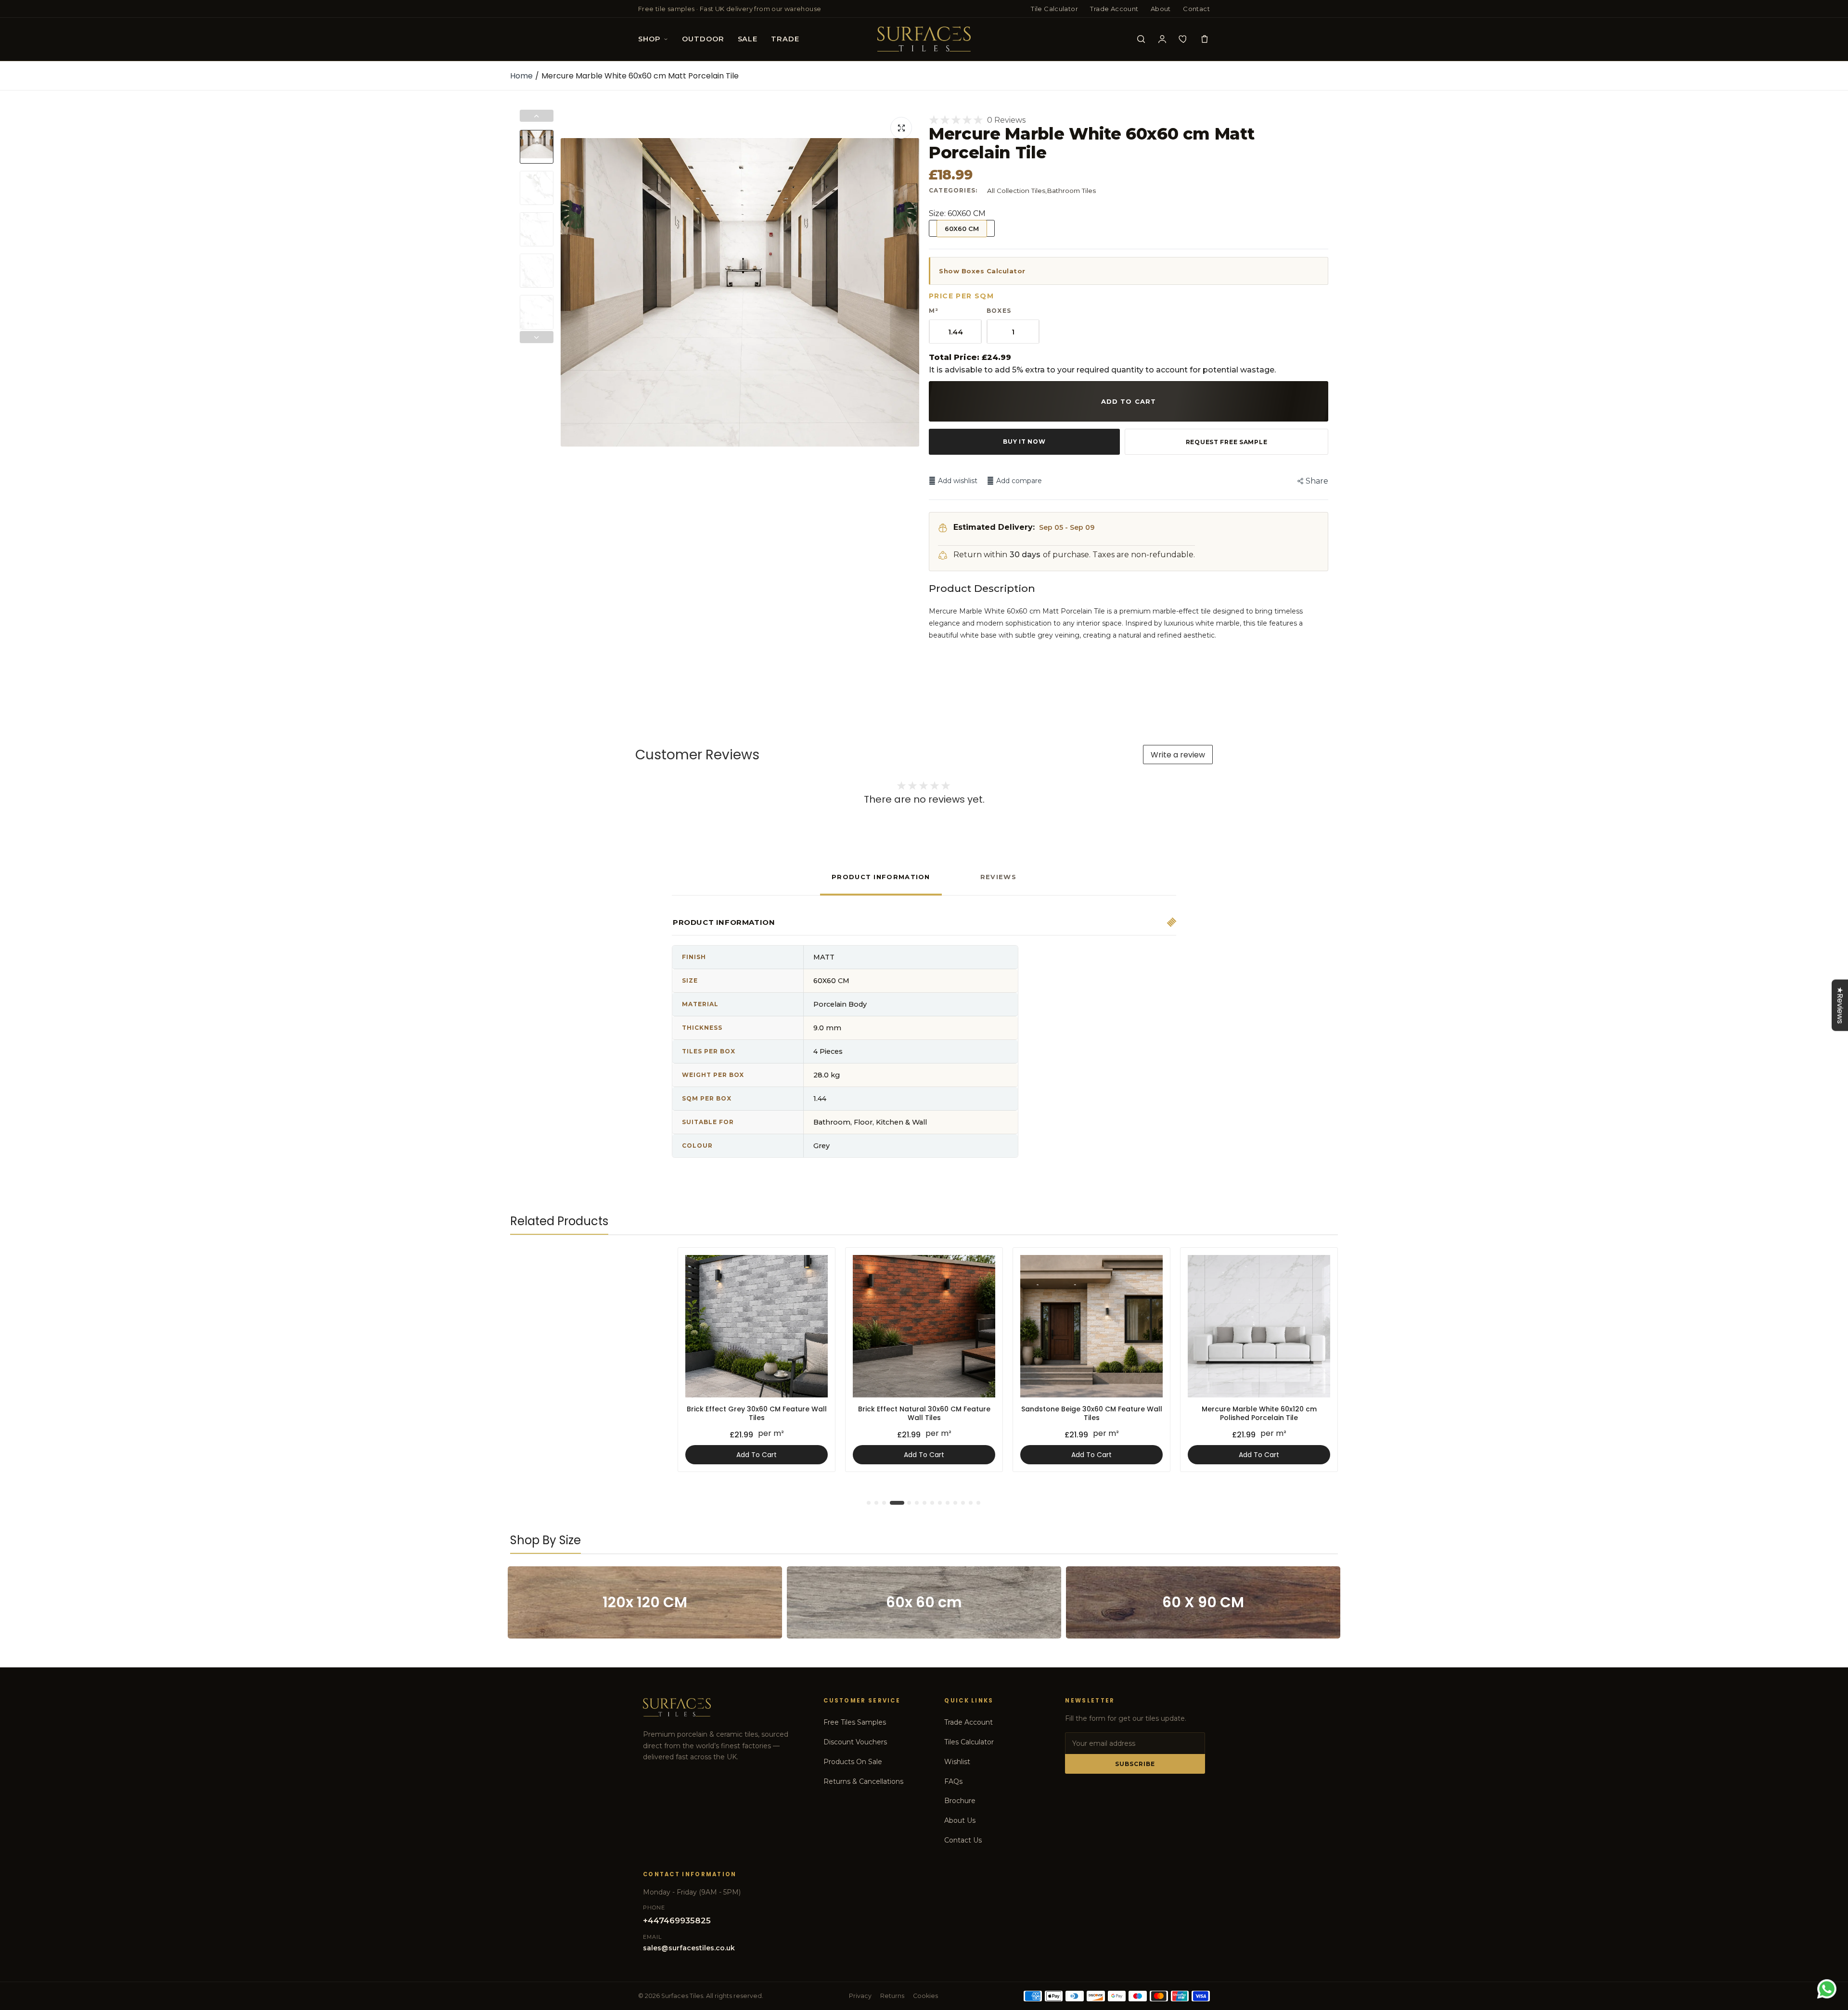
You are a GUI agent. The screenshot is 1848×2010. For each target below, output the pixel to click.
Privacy (860, 1996)
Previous (570, 293)
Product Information (881, 877)
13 (971, 1503)
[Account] (1162, 39)
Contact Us (963, 1840)
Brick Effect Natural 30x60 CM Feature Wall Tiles (589, 1413)
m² (934, 311)
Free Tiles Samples (855, 1722)
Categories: (953, 190)
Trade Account (1114, 9)
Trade (785, 39)
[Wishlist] (1183, 39)
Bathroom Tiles (1071, 191)
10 (948, 1503)
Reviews (998, 877)
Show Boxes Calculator (982, 271)
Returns (892, 1996)
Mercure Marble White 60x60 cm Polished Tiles (1259, 1413)
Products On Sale (853, 1762)
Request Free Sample (1227, 442)
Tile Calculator (1054, 9)
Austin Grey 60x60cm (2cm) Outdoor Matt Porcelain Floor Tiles (1092, 1413)
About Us (960, 1820)
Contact (1196, 9)
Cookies (925, 1996)
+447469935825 (677, 1920)
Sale (748, 39)
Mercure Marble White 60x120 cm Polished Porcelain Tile (924, 1413)
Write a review (1178, 755)
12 (963, 1503)
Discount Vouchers (855, 1742)
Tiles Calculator (969, 1742)
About (1161, 9)
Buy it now (1024, 442)
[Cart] (1205, 39)
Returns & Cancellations (863, 1781)
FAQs (953, 1781)
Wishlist (957, 1762)
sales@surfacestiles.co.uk (689, 1948)
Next (910, 293)
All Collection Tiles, (1017, 191)
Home (521, 76)
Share (1317, 481)
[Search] (1141, 39)
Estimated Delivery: (994, 527)
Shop (649, 39)
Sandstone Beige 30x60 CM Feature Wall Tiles (757, 1413)
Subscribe (1135, 1764)
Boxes (999, 311)
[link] (652, 1263)
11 (956, 1503)
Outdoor (703, 39)
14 (979, 1503)
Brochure (960, 1801)
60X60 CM (962, 229)
